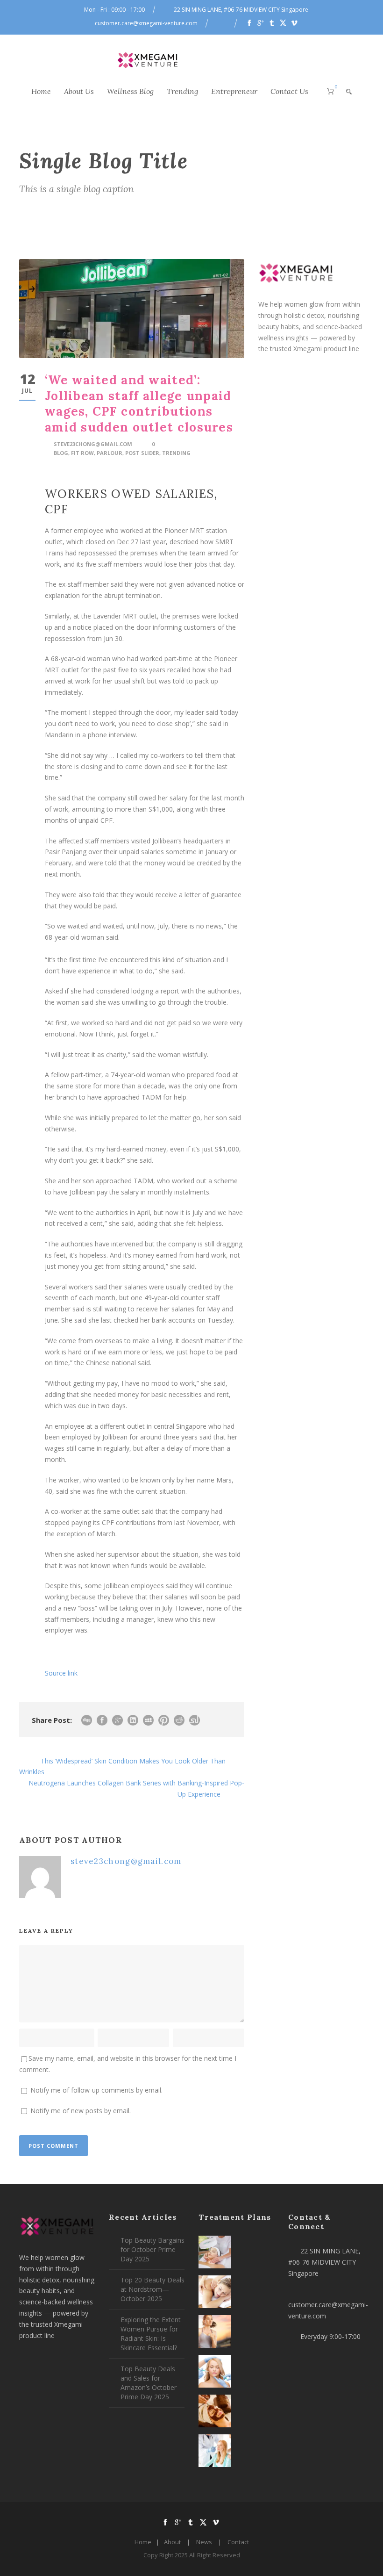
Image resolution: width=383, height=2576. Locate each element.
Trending (182, 91)
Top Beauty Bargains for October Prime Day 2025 (152, 2249)
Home (41, 91)
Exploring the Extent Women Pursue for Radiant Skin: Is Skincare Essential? (151, 2334)
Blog (61, 453)
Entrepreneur (234, 91)
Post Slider (142, 453)
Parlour (110, 453)
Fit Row (82, 453)
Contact (238, 2542)
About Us (79, 91)
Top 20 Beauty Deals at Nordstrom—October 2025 (152, 2289)
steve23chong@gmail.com (93, 444)
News (204, 2542)
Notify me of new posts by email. (81, 2111)
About (172, 2542)
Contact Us (289, 91)
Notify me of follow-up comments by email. (96, 2090)
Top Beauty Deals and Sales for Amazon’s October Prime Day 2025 (149, 2383)
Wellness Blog (130, 91)
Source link (61, 1673)
